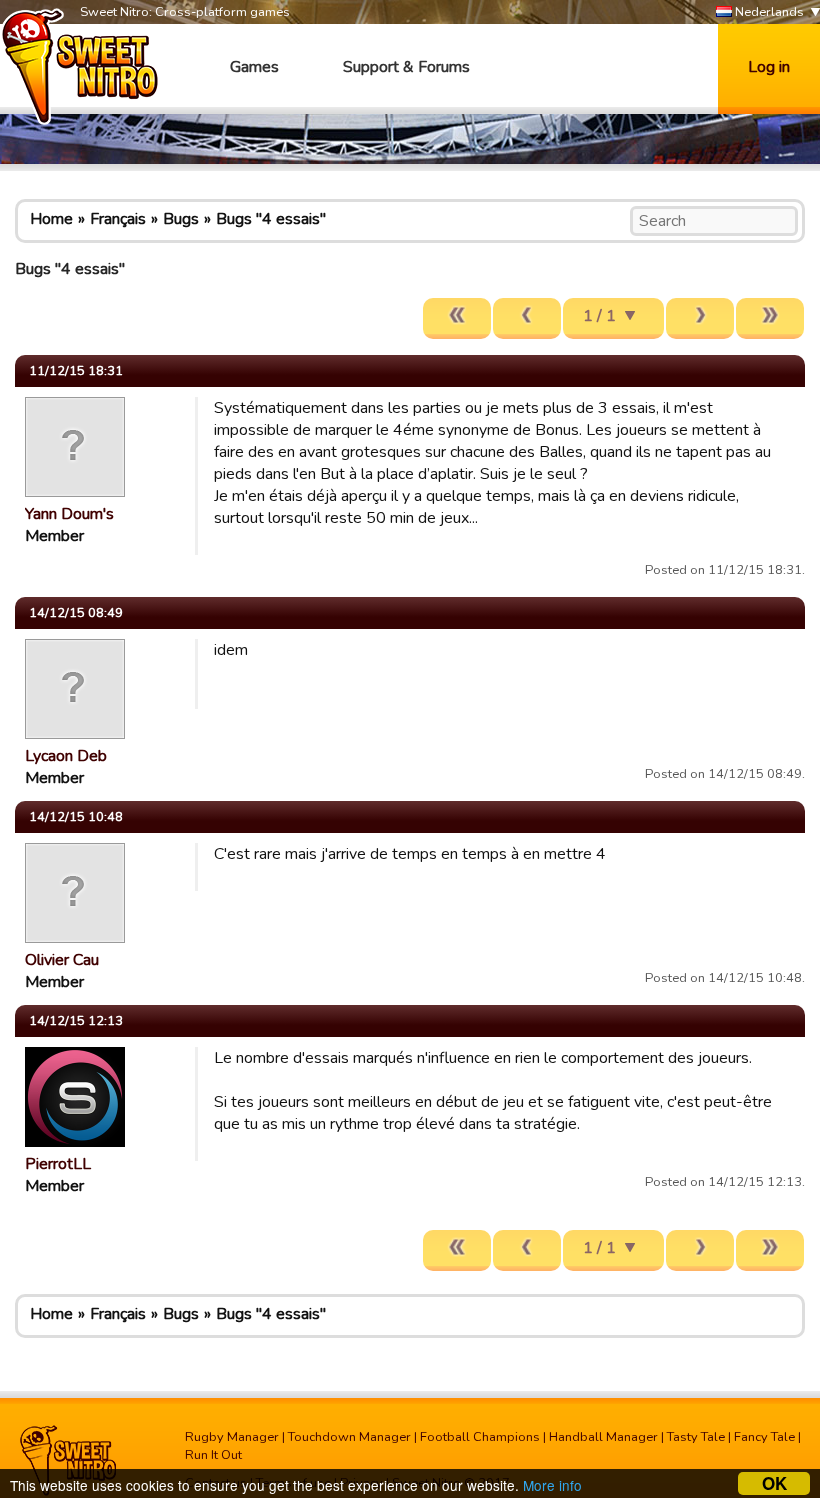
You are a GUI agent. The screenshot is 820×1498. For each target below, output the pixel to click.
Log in (769, 67)
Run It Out (213, 1455)
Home (51, 219)
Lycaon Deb (66, 756)
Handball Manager (603, 1437)
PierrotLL (58, 1164)
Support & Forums (406, 67)
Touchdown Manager (349, 1437)
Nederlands (768, 12)
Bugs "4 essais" (271, 219)
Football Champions (480, 1437)
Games (254, 67)
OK (774, 1483)
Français (118, 219)
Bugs (181, 219)
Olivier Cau (62, 960)
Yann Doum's (69, 514)
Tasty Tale (696, 1437)
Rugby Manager (232, 1437)
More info (552, 1485)
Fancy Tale (764, 1437)
